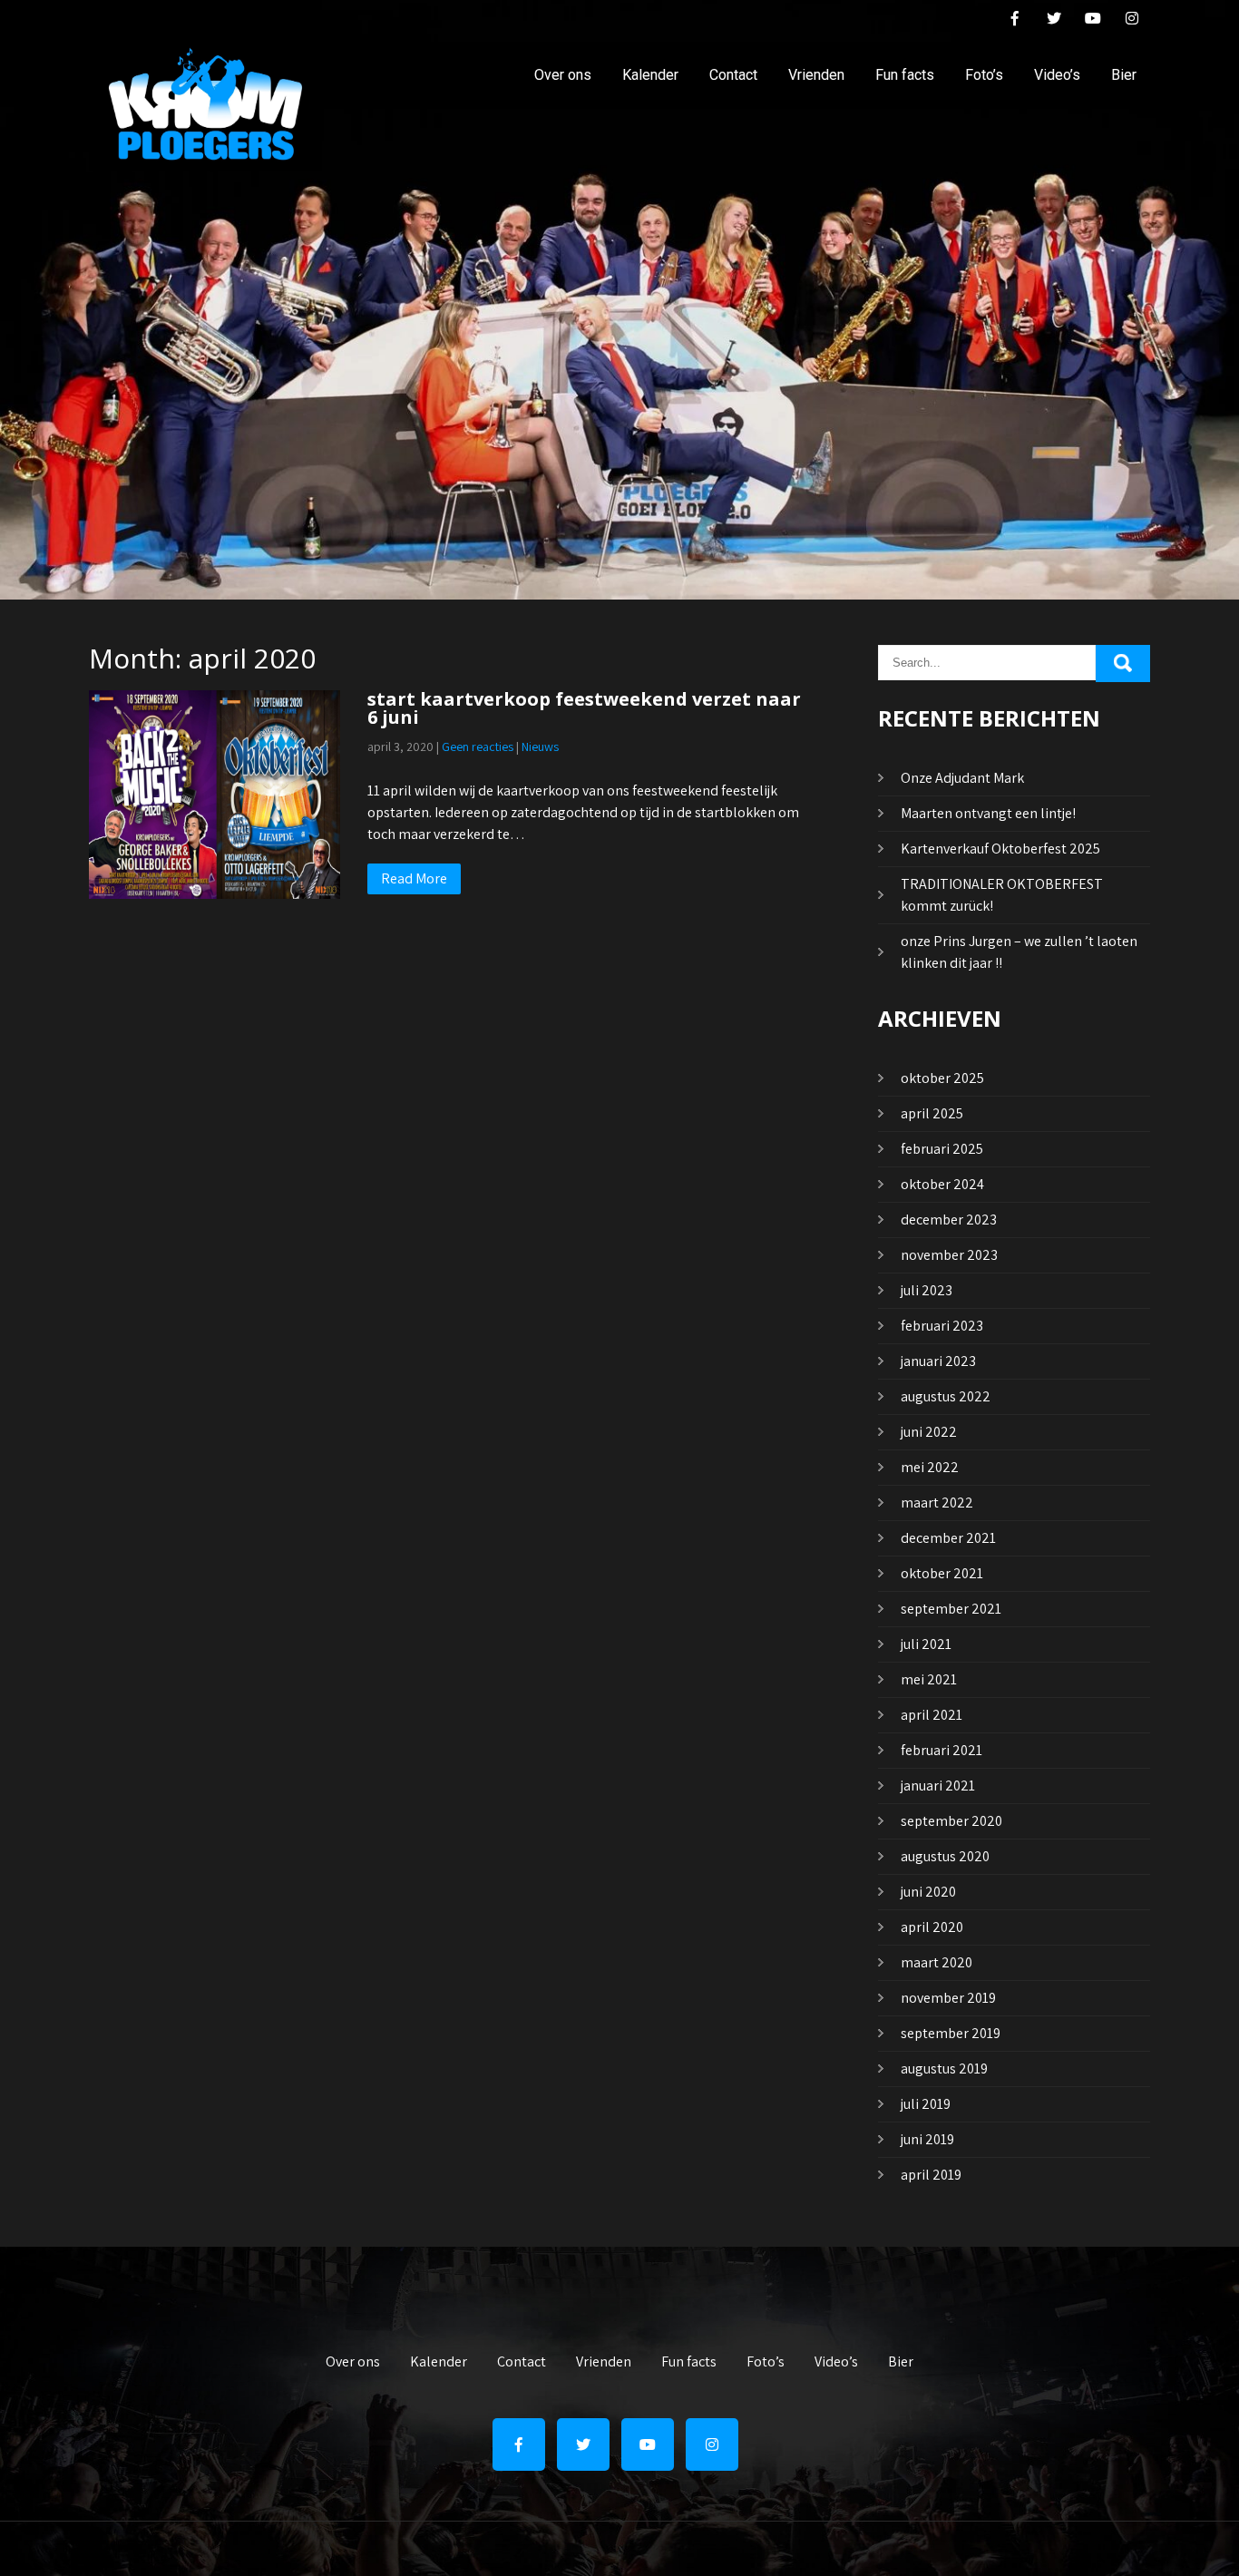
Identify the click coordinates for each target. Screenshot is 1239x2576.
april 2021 (932, 1715)
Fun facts (905, 75)
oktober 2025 (942, 1078)
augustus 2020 (945, 1856)
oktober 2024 (942, 1184)
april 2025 (932, 1113)
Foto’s (984, 75)
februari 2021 (941, 1750)
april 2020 (932, 1927)
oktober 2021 (942, 1573)
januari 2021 (938, 1786)
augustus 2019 (944, 2069)
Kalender (650, 75)
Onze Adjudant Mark (962, 778)
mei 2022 (930, 1467)
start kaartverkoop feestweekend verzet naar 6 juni (584, 708)
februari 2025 (942, 1149)
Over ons (563, 75)
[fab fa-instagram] (1132, 21)
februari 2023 (942, 1326)
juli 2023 (927, 1290)
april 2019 (931, 2175)
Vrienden (816, 75)
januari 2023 (938, 1361)
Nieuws (540, 746)
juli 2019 (926, 2104)
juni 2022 (929, 1432)
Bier (1124, 75)
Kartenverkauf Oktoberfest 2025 (1000, 849)
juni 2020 (928, 1892)
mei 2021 (929, 1679)
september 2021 (951, 1609)
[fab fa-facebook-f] (1015, 21)
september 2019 (951, 2033)
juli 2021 (926, 1644)
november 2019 (948, 1998)
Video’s (1057, 75)
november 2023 (949, 1255)
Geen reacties (478, 746)
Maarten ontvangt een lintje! (988, 813)
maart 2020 (937, 1962)
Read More (414, 878)
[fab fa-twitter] (1054, 21)
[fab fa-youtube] (1093, 21)
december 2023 (949, 1220)
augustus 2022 (946, 1396)
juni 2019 (927, 2139)
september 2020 (951, 1821)
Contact (733, 75)
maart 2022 (937, 1503)
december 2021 (948, 1538)
